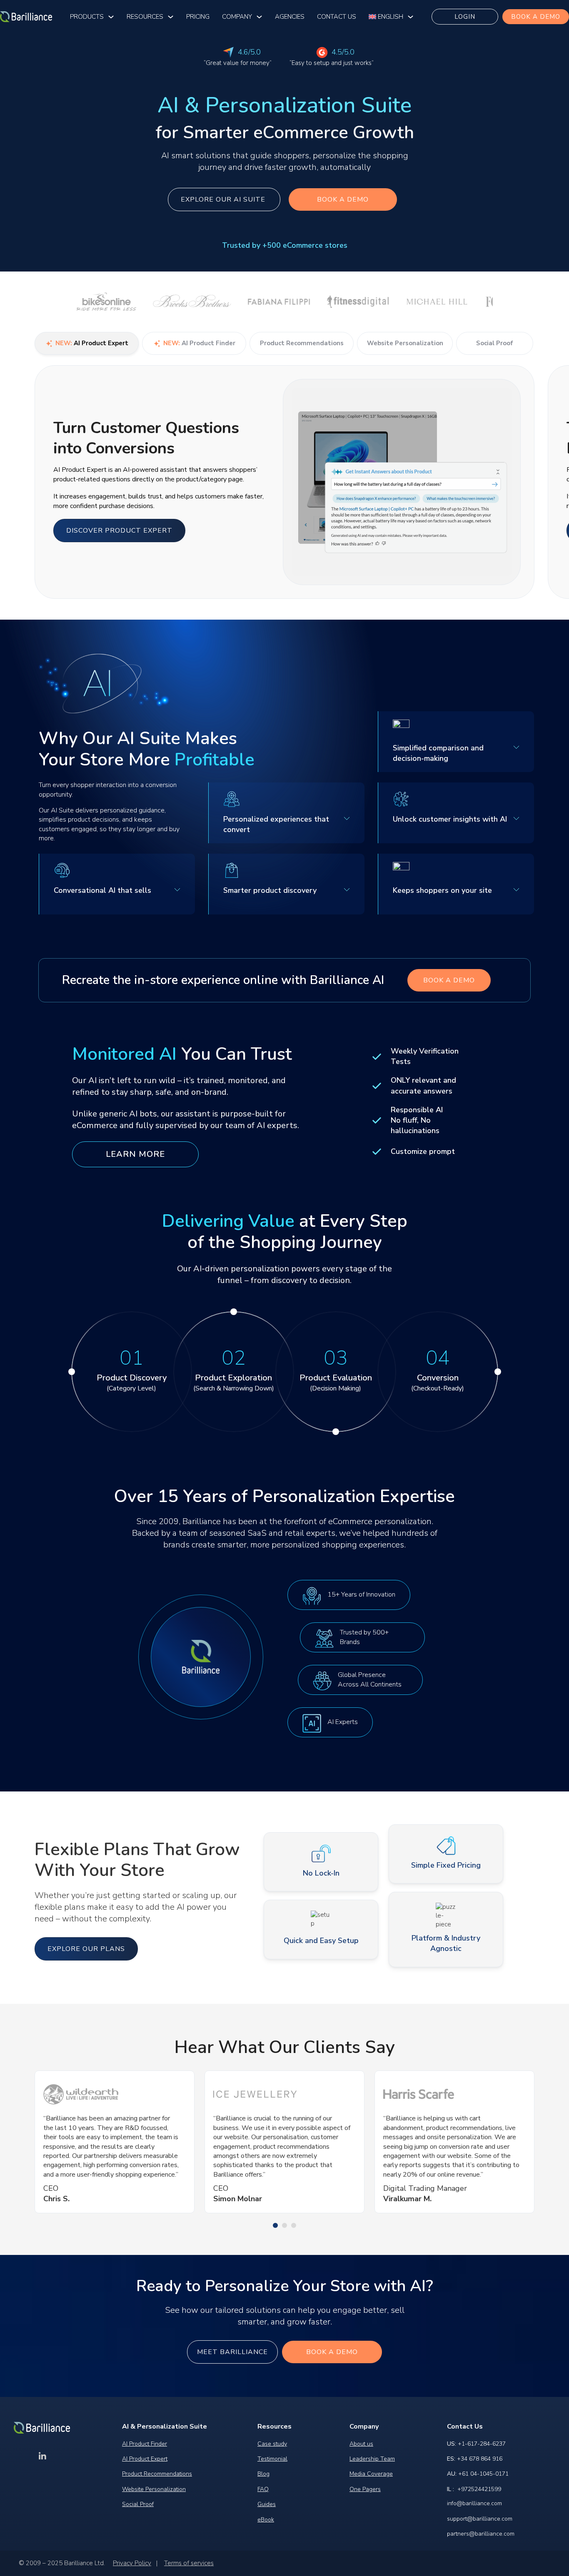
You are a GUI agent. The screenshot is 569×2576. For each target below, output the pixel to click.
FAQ (263, 2489)
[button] (117, 884)
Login (465, 17)
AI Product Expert (145, 2459)
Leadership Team (372, 2459)
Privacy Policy (132, 2563)
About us (361, 2444)
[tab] (275, 2225)
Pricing (198, 17)
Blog (263, 2474)
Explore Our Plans (86, 1948)
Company (237, 17)
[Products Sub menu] (111, 17)
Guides (267, 2504)
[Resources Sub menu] (171, 17)
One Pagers (365, 2489)
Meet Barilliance (232, 2352)
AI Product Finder (145, 2444)
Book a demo (343, 199)
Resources (145, 17)
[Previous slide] (28, 487)
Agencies (290, 17)
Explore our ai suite (224, 199)
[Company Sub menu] (259, 17)
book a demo (536, 17)
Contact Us (337, 17)
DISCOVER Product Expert (119, 531)
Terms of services (189, 2563)
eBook (266, 2520)
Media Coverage (371, 2474)
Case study (272, 2444)
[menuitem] (386, 17)
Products (87, 17)
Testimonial (272, 2459)
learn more (135, 1154)
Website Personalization (154, 2489)
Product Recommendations (157, 2474)
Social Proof (138, 2504)
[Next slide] (541, 487)
